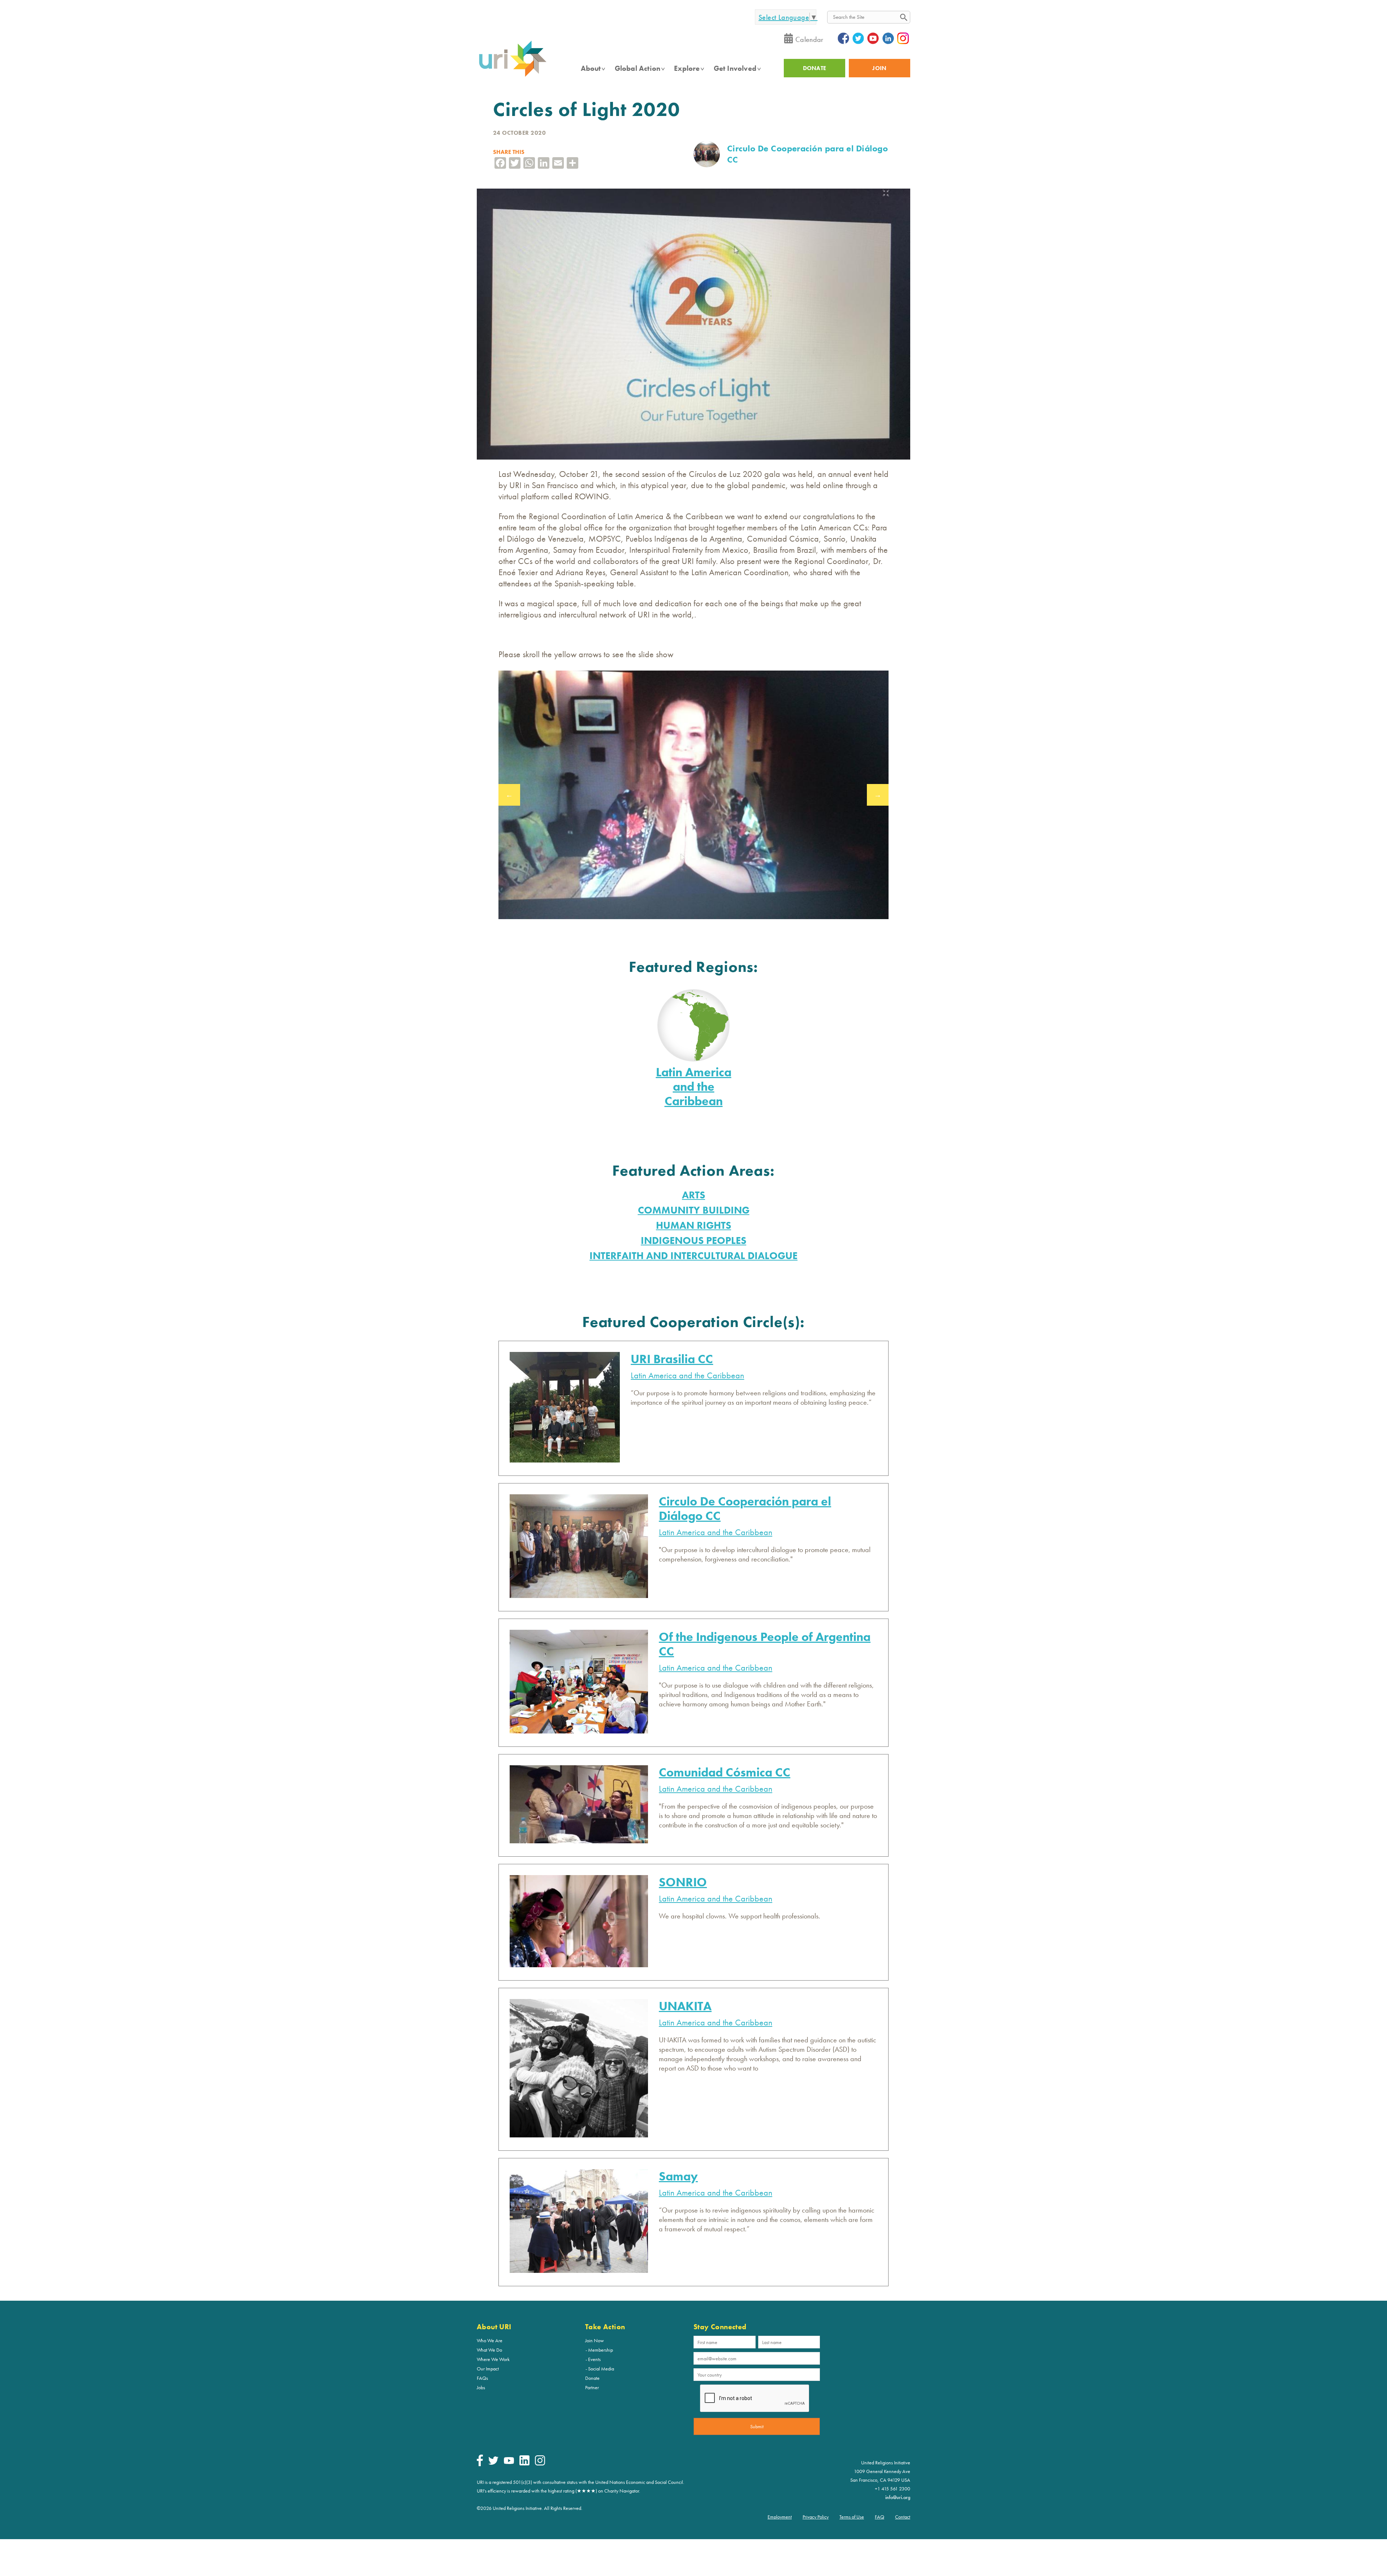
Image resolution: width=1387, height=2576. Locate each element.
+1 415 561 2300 (893, 2489)
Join (879, 68)
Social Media (601, 2369)
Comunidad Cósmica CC (725, 1772)
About (591, 68)
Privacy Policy (816, 2517)
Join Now (595, 2340)
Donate (592, 2378)
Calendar (809, 39)
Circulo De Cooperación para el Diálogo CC (745, 1509)
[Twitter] (493, 2463)
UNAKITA (685, 2006)
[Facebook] (480, 2464)
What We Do (489, 2350)
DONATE (815, 68)
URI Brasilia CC (672, 1359)
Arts (693, 1195)
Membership (600, 2350)
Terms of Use (852, 2517)
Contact (903, 2517)
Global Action (638, 68)
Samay (678, 2176)
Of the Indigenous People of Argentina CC (765, 1644)
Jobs (481, 2387)
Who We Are (490, 2340)
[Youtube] (509, 2462)
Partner (592, 2387)
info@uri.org (898, 2497)
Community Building (694, 1210)
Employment (780, 2517)
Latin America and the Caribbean (694, 1087)
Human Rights (693, 1225)
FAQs (482, 2378)
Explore (687, 68)
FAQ (880, 2517)
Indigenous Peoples (693, 1240)
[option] (693, 795)
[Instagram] (540, 2464)
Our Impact (488, 2369)
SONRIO (683, 1882)
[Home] (513, 76)
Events (594, 2359)
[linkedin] (524, 2464)
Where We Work (493, 2359)
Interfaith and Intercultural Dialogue (693, 1256)
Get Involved (735, 68)
